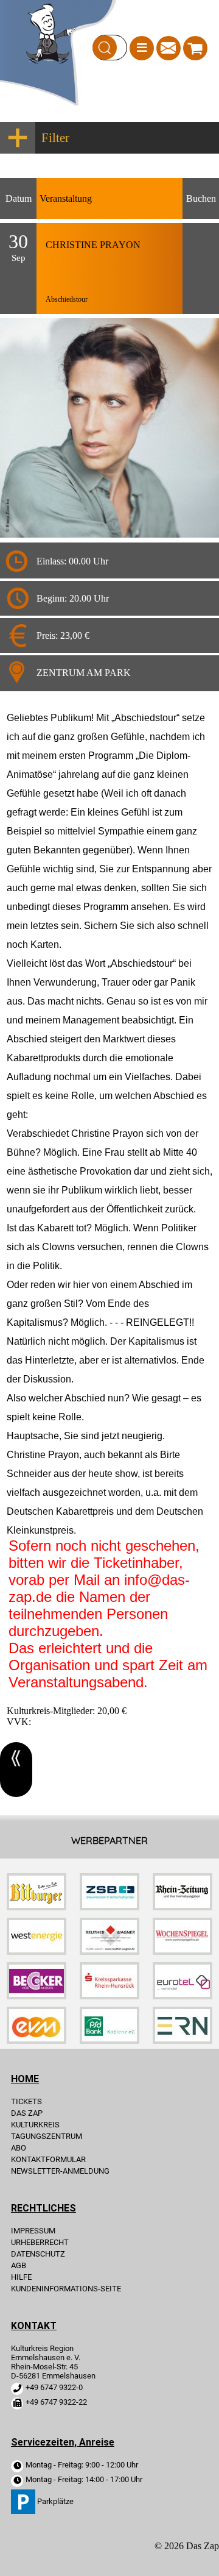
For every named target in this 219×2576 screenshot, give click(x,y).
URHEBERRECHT (40, 2242)
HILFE (21, 2277)
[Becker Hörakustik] (36, 1996)
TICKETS (26, 2101)
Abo (19, 2148)
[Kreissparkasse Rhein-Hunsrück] (109, 1996)
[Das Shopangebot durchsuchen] (105, 48)
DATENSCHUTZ (38, 2254)
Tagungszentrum (47, 2136)
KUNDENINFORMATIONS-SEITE (66, 2289)
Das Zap (27, 2113)
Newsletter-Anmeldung (60, 2171)
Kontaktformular (48, 2159)
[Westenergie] (36, 1952)
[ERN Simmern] (182, 2041)
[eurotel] (182, 1996)
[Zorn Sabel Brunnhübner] (109, 1907)
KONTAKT (34, 2326)
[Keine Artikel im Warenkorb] (195, 48)
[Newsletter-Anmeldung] (169, 52)
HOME (25, 2079)
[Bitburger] (36, 1907)
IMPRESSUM (33, 2231)
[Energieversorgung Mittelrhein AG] (36, 2041)
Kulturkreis (35, 2125)
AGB (19, 2265)
